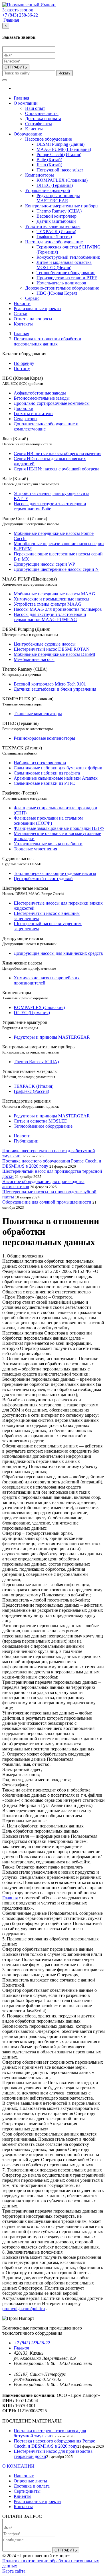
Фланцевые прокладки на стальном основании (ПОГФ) (48, 821)
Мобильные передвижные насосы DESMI (54, 654)
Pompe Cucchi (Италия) (59, 154)
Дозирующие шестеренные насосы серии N (56, 569)
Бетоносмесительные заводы (42, 398)
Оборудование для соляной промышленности (47, 1202)
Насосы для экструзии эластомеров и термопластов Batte (50, 506)
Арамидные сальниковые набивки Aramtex (56, 778)
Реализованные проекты (38, 309)
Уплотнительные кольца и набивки (48, 844)
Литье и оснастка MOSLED (41, 1121)
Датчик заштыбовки (56, 221)
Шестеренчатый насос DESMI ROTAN (52, 649)
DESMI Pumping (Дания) (60, 144)
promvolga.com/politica (24, 2309)
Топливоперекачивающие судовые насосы (55, 873)
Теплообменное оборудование (66, 273)
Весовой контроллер (56, 216)
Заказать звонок (18, 10)
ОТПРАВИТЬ (16, 67)
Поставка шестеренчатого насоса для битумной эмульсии (50, 2433)
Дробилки (24, 408)
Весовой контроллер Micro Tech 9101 (50, 684)
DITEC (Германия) (55, 185)
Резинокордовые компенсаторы (44, 738)
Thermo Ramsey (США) (59, 211)
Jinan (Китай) (49, 165)
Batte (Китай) (49, 160)
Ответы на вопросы (33, 319)
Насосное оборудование (49, 139)
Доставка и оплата (43, 119)
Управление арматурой (48, 190)
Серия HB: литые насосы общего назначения (57, 453)
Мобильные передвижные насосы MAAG (54, 594)
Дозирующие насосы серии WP (44, 564)
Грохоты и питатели (33, 414)
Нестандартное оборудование (54, 242)
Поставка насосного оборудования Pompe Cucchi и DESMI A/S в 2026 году (54, 2443)
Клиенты (34, 129)
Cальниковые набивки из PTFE (44, 783)
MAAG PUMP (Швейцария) (64, 149)
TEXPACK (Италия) (56, 231)
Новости (22, 303)
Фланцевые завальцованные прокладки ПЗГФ (59, 828)
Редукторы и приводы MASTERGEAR (58, 198)
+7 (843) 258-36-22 (32, 2343)
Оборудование (28, 134)
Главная (11, 20)
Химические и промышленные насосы (52, 599)
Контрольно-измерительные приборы (62, 206)
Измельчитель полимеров (61, 283)
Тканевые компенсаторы (38, 714)
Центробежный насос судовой (43, 878)
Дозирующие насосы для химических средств (58, 953)
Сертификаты (39, 124)
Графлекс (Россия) (54, 237)
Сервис (32, 298)
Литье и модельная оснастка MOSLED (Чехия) (64, 265)
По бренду (24, 363)
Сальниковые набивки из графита (47, 773)
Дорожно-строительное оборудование (62, 288)
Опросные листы (42, 113)
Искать (64, 73)
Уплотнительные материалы (53, 226)
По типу (22, 368)
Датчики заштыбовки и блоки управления (55, 689)
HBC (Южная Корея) (57, 293)
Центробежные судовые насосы (45, 644)
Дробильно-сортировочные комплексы (52, 403)
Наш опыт (35, 108)
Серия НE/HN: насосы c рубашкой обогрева (56, 469)
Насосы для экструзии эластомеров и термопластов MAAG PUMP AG (50, 617)
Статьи (21, 314)
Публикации (26, 1141)
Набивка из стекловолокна (40, 763)
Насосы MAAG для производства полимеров (58, 609)
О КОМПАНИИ (18, 2466)
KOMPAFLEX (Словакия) (62, 180)
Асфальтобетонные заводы (40, 393)
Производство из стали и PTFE (67, 278)
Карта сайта (14, 2571)
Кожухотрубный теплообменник (68, 257)
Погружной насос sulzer (60, 170)
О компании (26, 103)
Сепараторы (26, 419)
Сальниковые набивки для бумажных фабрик (58, 768)
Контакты (23, 324)
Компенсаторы (40, 175)
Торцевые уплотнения (35, 849)
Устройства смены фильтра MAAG (48, 604)
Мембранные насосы (34, 659)
